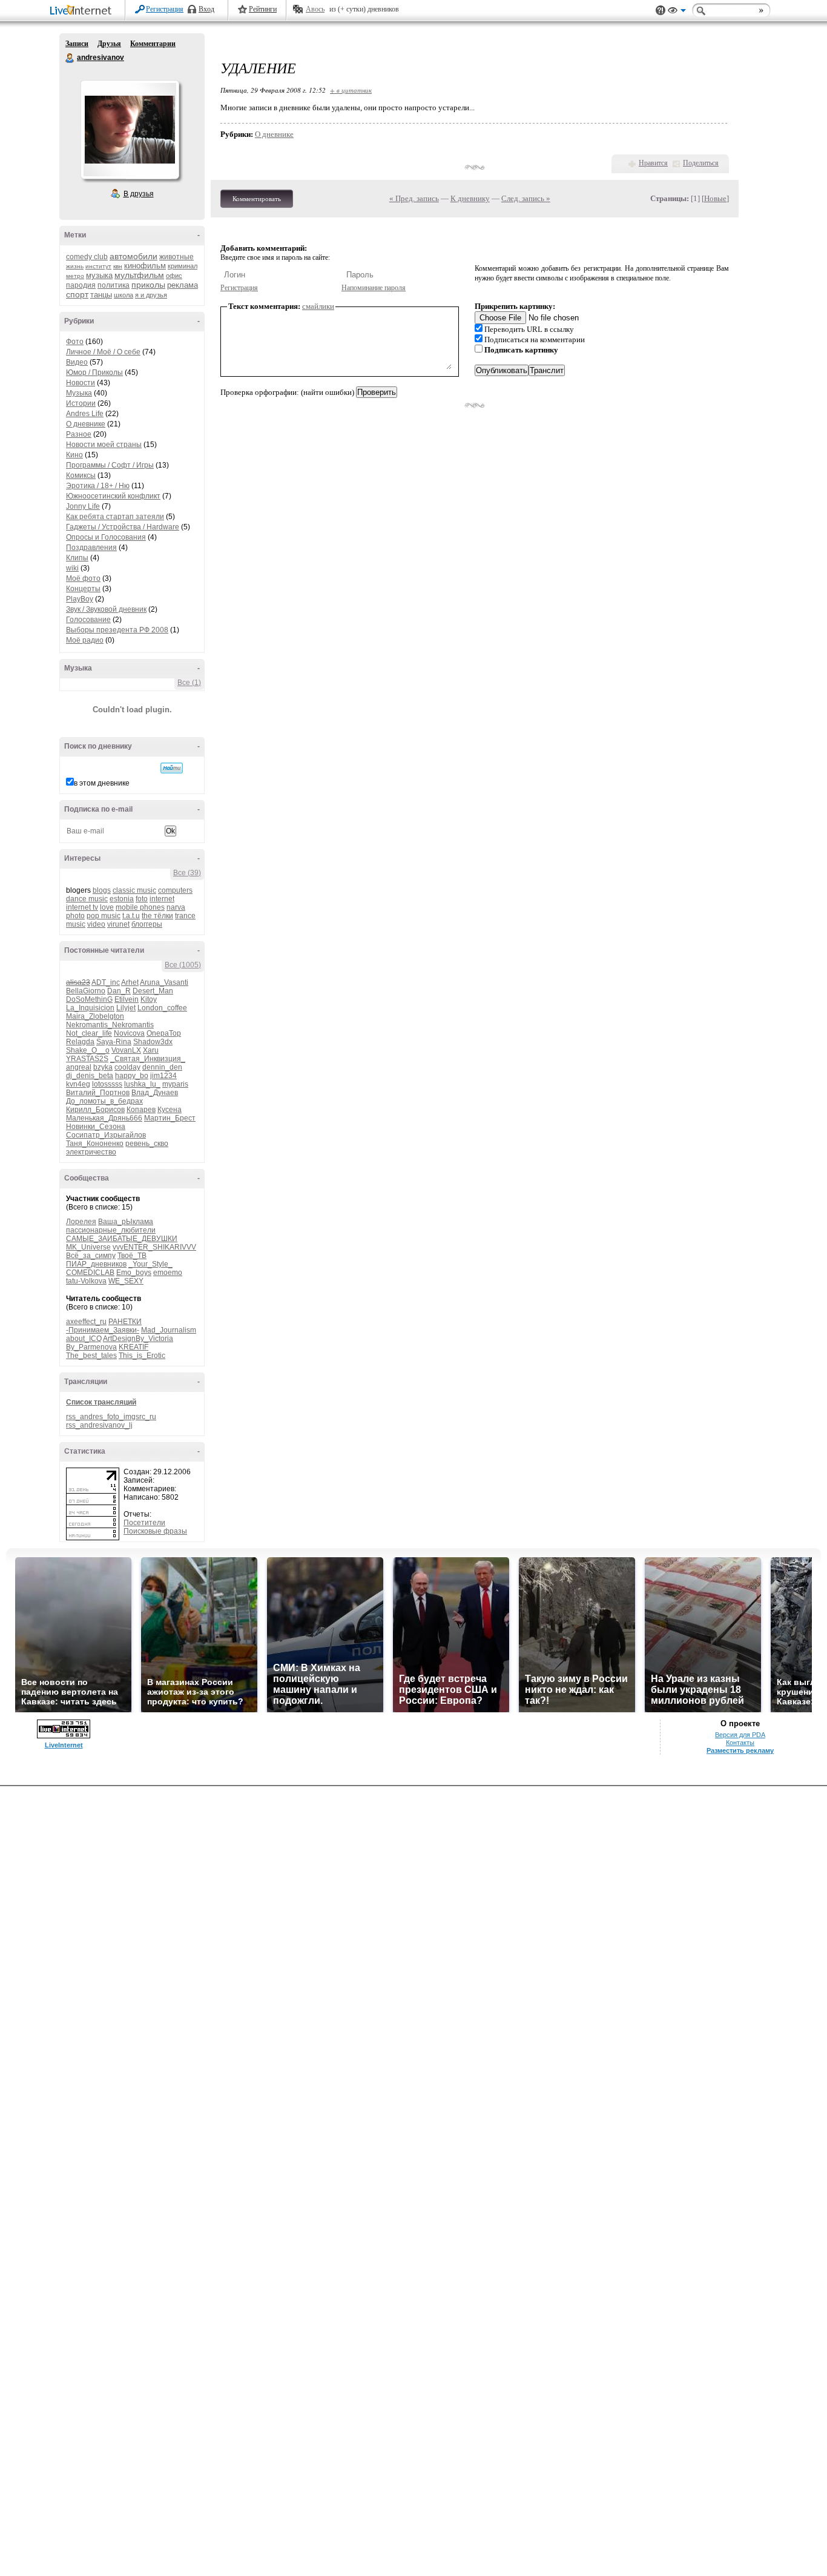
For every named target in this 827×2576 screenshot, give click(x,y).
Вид (677, 12)
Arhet (130, 982)
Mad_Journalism (169, 1330)
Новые (715, 198)
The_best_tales (91, 1356)
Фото (75, 342)
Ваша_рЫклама (126, 1222)
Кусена (170, 1110)
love (107, 907)
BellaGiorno (86, 991)
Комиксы (81, 475)
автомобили (133, 256)
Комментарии (153, 44)
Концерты (83, 589)
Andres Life (85, 414)
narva (176, 907)
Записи (77, 44)
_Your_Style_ (150, 1264)
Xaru (151, 1050)
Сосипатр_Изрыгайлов (106, 1135)
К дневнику (470, 198)
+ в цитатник (351, 90)
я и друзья (151, 295)
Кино (74, 455)
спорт (77, 294)
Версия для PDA (740, 1735)
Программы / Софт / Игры (110, 465)
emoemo (168, 1273)
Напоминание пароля (374, 288)
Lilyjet (126, 1008)
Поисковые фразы (155, 1531)
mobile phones (140, 907)
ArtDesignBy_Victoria (138, 1339)
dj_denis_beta (90, 1076)
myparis (175, 1084)
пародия (81, 285)
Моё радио (85, 640)
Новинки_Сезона (96, 1127)
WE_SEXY (126, 1281)
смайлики (318, 306)
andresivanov (70, 58)
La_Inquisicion (90, 1008)
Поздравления (91, 548)
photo (75, 916)
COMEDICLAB (90, 1273)
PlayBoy (80, 599)
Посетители (144, 1523)
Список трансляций (101, 1402)
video (96, 924)
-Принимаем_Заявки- (103, 1330)
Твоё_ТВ (132, 1256)
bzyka (103, 1067)
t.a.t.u (131, 916)
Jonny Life (83, 506)
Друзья (109, 44)
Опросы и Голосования (106, 537)
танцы (101, 295)
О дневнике (86, 424)
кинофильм (145, 266)
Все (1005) (183, 965)
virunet (118, 924)
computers (175, 890)
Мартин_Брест (170, 1118)
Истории (81, 403)
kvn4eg (78, 1084)
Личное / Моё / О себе (103, 352)
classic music (134, 890)
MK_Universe (88, 1247)
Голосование (88, 620)
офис (174, 276)
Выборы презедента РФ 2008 (117, 630)
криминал (183, 266)
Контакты (740, 1743)
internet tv (82, 907)
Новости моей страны (104, 445)
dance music (87, 899)
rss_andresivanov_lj (99, 1425)
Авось (315, 9)
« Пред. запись (414, 198)
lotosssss (107, 1084)
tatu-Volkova (86, 1281)
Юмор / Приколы (94, 372)
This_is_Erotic (142, 1356)
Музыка (79, 393)
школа (124, 295)
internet (162, 899)
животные (176, 257)
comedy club (87, 257)
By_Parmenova (91, 1347)
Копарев (141, 1110)
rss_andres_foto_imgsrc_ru (111, 1417)
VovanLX (126, 1050)
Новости (81, 383)
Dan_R (119, 991)
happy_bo (132, 1076)
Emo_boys (134, 1273)
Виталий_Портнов (98, 1093)
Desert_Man (153, 991)
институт (98, 266)
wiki (72, 568)
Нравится (653, 163)
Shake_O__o (88, 1050)
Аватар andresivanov (130, 130)
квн (118, 266)
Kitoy (149, 999)
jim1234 (163, 1076)
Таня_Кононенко (95, 1144)
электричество (91, 1152)
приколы (148, 285)
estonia (122, 899)
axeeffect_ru (86, 1322)
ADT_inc (106, 982)
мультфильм (139, 275)
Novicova (129, 1033)
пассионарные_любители (111, 1230)
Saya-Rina (114, 1042)
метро (75, 276)
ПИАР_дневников (96, 1264)
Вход (206, 9)
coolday (127, 1067)
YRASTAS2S (87, 1059)
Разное (79, 434)
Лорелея (81, 1222)
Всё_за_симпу (91, 1256)
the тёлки (157, 916)
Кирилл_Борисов (95, 1110)
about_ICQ (84, 1339)
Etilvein (127, 999)
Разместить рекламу (740, 1750)
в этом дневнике (102, 783)
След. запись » (526, 198)
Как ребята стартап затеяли (115, 517)
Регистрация (165, 9)
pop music (104, 916)
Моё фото (83, 578)
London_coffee (162, 1008)
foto (142, 899)
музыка (99, 275)
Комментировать (257, 199)
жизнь (75, 266)
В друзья (139, 194)
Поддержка (661, 11)
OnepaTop (164, 1033)
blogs (102, 890)
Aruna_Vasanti (164, 982)
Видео (77, 362)
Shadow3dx (153, 1042)
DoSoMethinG (89, 999)
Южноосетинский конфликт (113, 496)
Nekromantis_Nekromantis (110, 1025)
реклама (183, 285)
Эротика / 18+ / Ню (98, 486)
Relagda (80, 1042)
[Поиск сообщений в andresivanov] (172, 768)
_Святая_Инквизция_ (148, 1059)
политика (114, 285)
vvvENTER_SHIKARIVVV (154, 1247)
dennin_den (162, 1067)
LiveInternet (83, 11)
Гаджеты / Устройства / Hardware (123, 527)
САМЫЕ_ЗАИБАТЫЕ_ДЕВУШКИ (122, 1239)
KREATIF (133, 1347)
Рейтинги (263, 9)
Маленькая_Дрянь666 (104, 1118)
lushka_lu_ (142, 1084)
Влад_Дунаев (155, 1093)
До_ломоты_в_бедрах (104, 1101)
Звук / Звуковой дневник (106, 609)
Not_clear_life (89, 1033)
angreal (79, 1067)
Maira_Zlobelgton (95, 1016)
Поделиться (701, 163)
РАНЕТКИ (125, 1322)
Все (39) (187, 873)
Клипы (77, 558)
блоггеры (147, 924)
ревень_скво (147, 1144)
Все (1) (189, 683)
